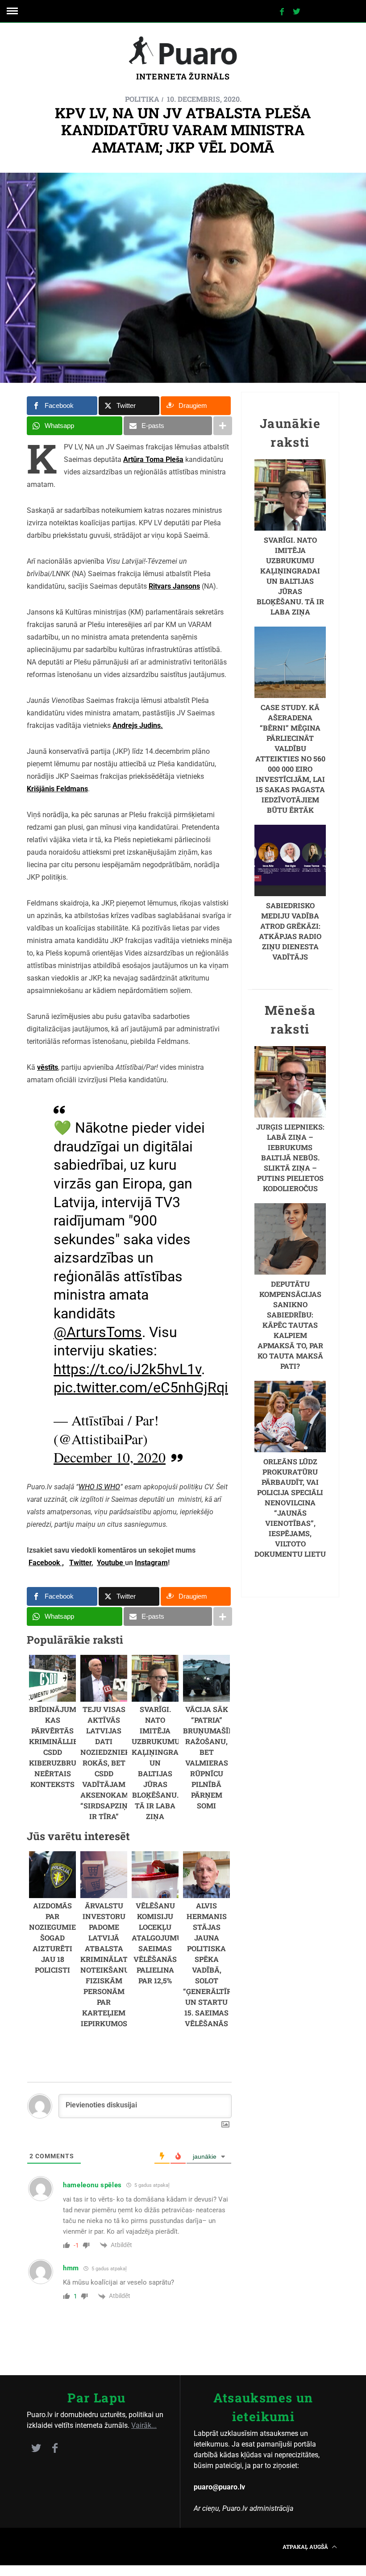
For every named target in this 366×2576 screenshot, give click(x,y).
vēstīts (48, 1067)
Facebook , (46, 1563)
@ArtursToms (98, 1332)
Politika (142, 99)
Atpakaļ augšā (306, 2547)
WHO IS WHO (99, 1487)
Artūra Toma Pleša (153, 459)
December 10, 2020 (110, 1457)
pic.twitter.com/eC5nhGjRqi (141, 1388)
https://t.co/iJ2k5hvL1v (127, 1369)
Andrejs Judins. (138, 725)
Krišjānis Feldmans (57, 789)
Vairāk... (144, 2425)
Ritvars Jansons (174, 586)
